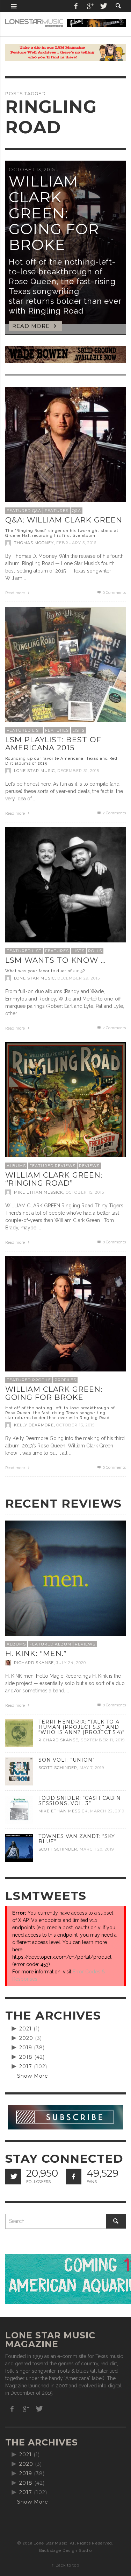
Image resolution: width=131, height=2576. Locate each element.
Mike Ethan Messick (39, 1192)
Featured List (24, 730)
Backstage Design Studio (65, 2550)
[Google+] (90, 6)
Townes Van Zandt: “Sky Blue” (77, 1839)
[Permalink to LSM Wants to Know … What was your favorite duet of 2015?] (65, 887)
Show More (33, 2076)
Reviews (89, 1166)
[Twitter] (103, 6)
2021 (26, 2029)
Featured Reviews (52, 1166)
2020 (26, 2038)
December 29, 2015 (79, 978)
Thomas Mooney (34, 543)
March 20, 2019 (97, 1849)
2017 (26, 2066)
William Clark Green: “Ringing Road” (54, 1179)
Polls (95, 951)
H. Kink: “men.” (36, 1653)
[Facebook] (76, 6)
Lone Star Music (34, 771)
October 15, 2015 (85, 1192)
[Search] (14, 6)
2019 (26, 2048)
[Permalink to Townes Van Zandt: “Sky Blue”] (19, 1847)
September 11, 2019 (103, 1740)
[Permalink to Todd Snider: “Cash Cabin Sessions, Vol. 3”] (19, 1809)
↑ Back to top (65, 2565)
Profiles (65, 1380)
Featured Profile (29, 1380)
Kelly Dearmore (34, 1425)
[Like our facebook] (74, 2177)
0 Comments (114, 593)
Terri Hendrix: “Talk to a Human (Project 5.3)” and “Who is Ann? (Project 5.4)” (82, 1727)
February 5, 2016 (76, 543)
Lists (78, 730)
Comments (114, 813)
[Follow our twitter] (13, 2177)
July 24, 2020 (71, 1663)
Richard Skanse (34, 1663)
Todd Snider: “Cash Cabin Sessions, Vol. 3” (80, 1801)
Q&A (77, 511)
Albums (16, 1166)
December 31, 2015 (78, 771)
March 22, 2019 (107, 1811)
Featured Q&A (24, 511)
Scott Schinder (58, 1768)
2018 (26, 2057)
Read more (16, 593)
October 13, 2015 (75, 1425)
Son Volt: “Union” (67, 1760)
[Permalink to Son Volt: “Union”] (19, 1771)
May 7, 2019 (92, 1768)
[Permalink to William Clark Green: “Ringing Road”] (65, 1102)
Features (57, 511)
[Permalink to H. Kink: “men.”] (65, 1580)
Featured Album (50, 1644)
